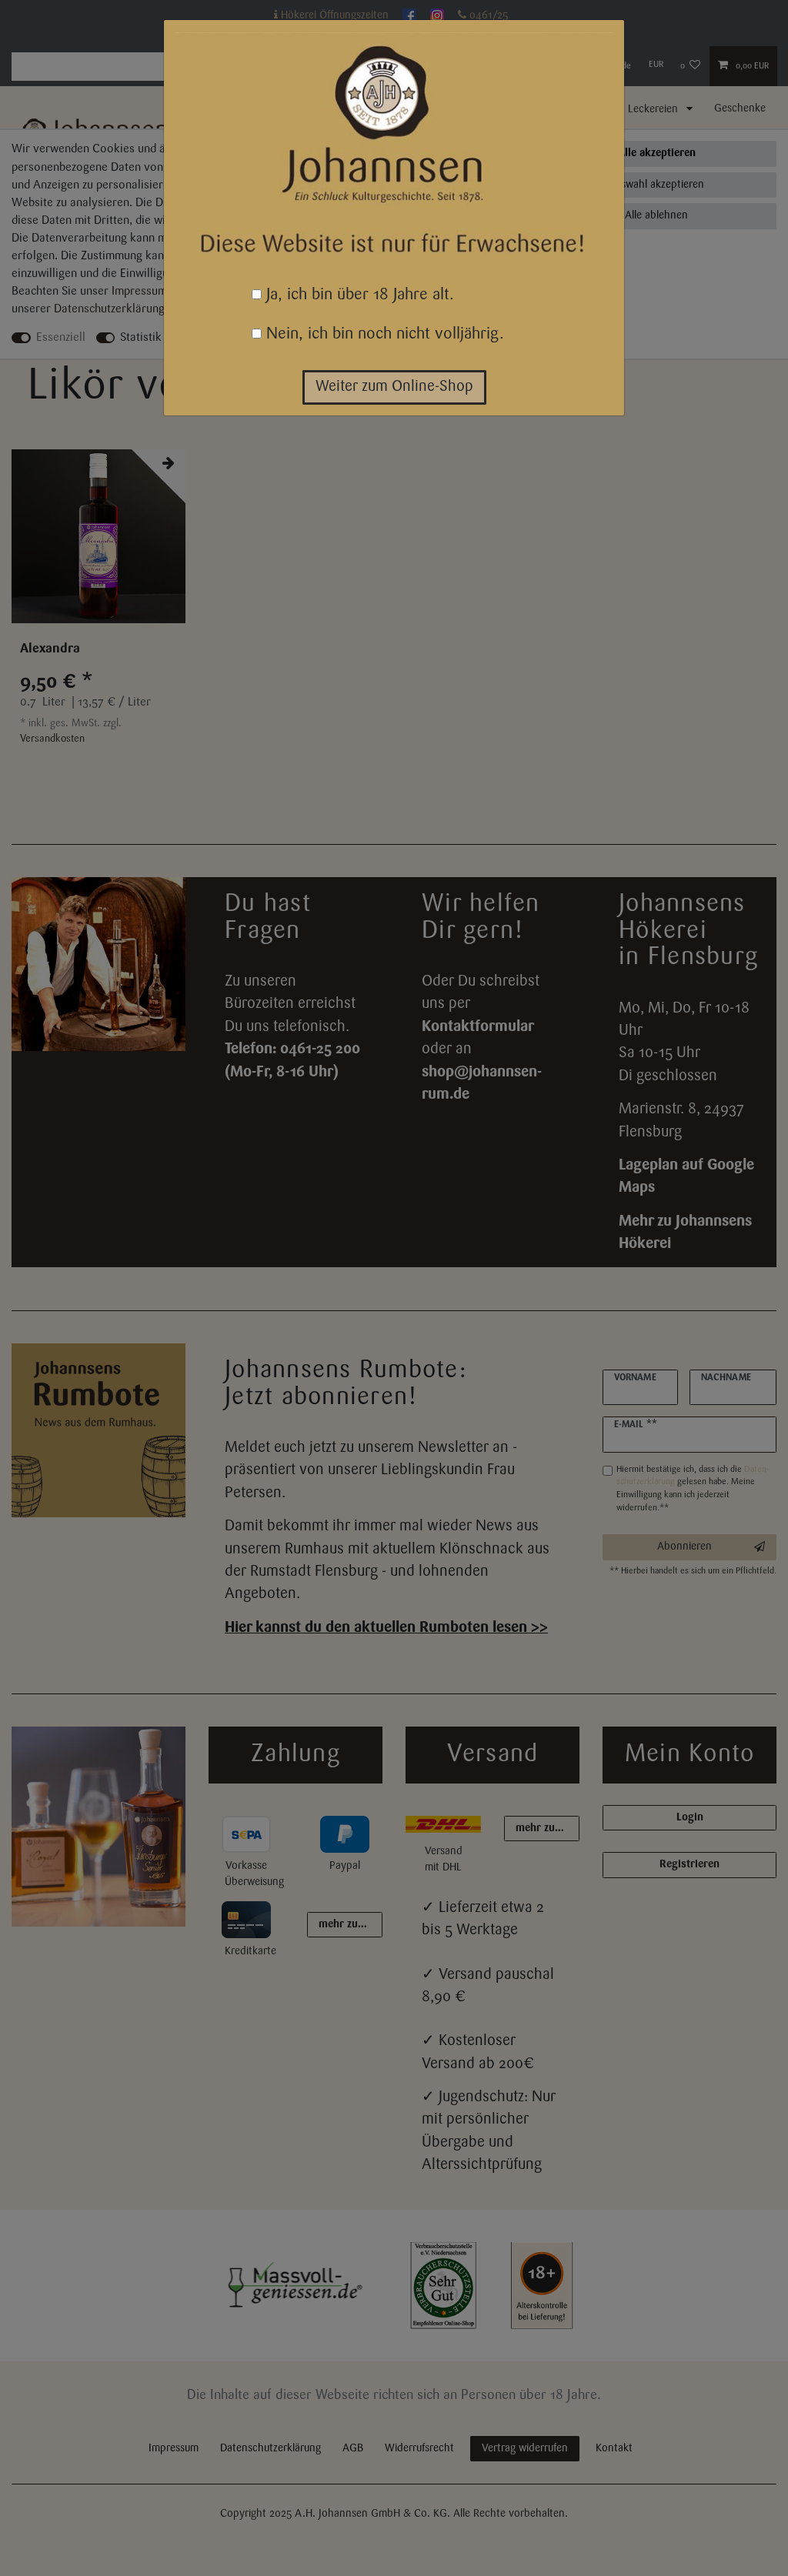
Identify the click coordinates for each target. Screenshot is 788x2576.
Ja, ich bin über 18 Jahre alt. (358, 295)
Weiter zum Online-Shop (394, 387)
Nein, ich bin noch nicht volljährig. (383, 334)
